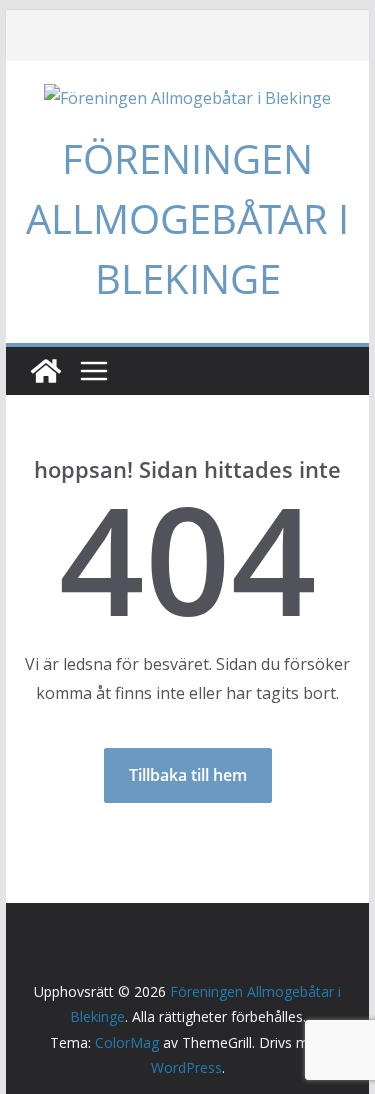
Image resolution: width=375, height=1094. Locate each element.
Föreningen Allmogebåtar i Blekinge (187, 218)
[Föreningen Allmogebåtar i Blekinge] (46, 371)
